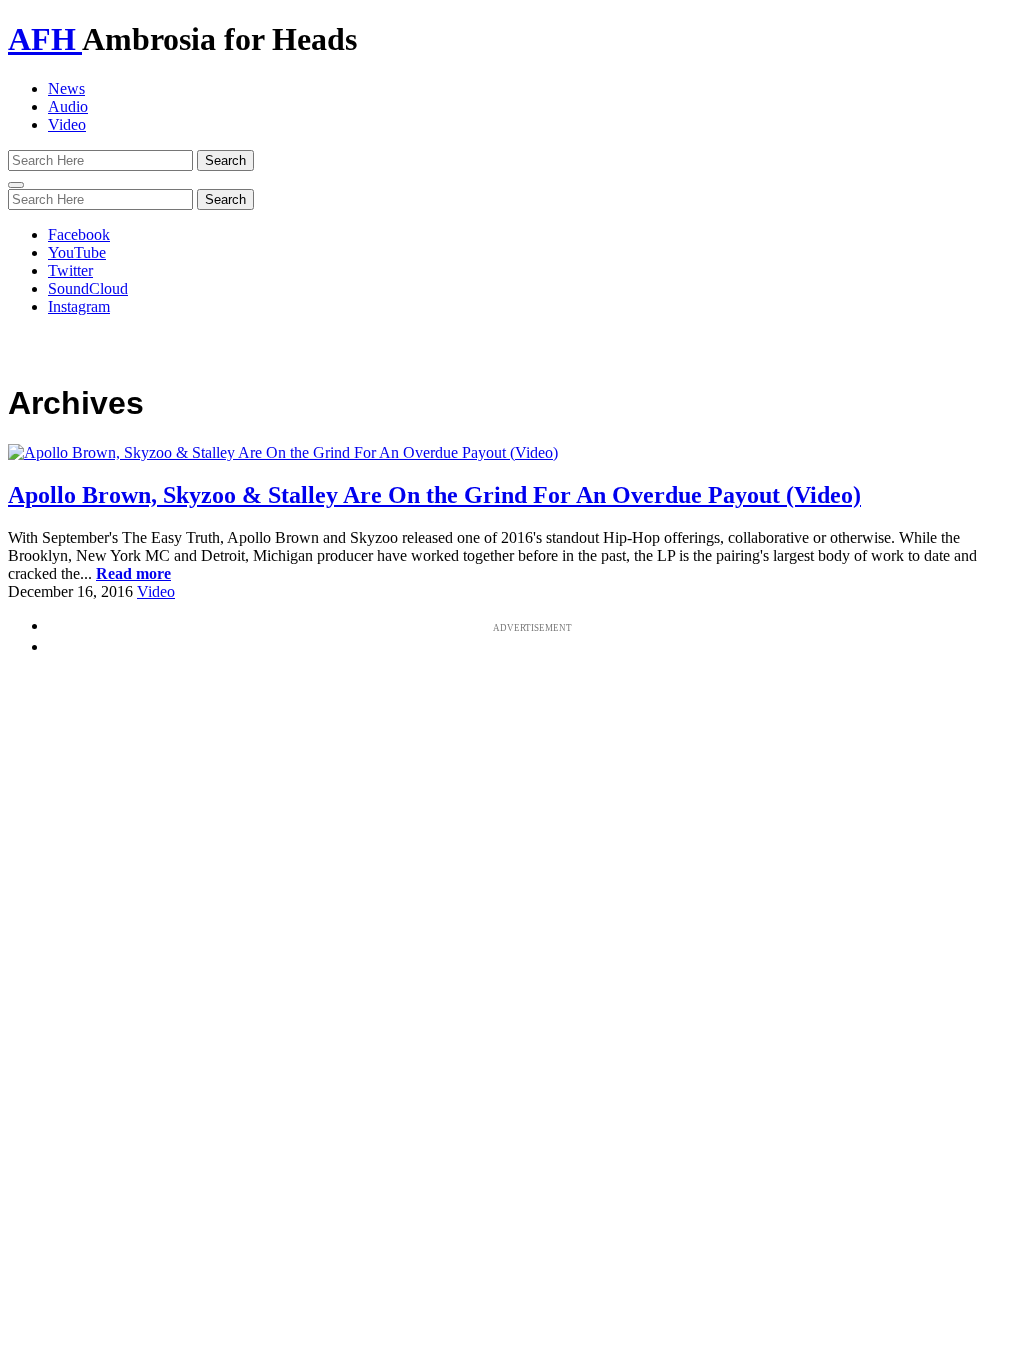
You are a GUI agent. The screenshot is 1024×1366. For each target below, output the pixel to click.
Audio (68, 106)
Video (67, 124)
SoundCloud (88, 288)
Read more (133, 573)
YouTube (77, 252)
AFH (45, 39)
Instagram (79, 306)
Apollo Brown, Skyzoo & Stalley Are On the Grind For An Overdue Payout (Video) (434, 495)
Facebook (79, 234)
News (66, 88)
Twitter (70, 270)
